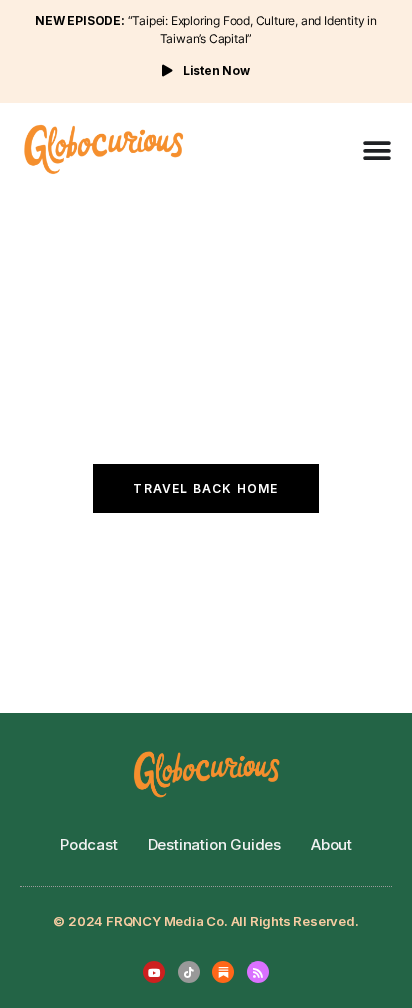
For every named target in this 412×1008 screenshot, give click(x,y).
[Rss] (258, 972)
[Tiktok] (189, 972)
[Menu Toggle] (377, 151)
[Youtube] (154, 972)
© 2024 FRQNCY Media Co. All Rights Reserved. (205, 921)
